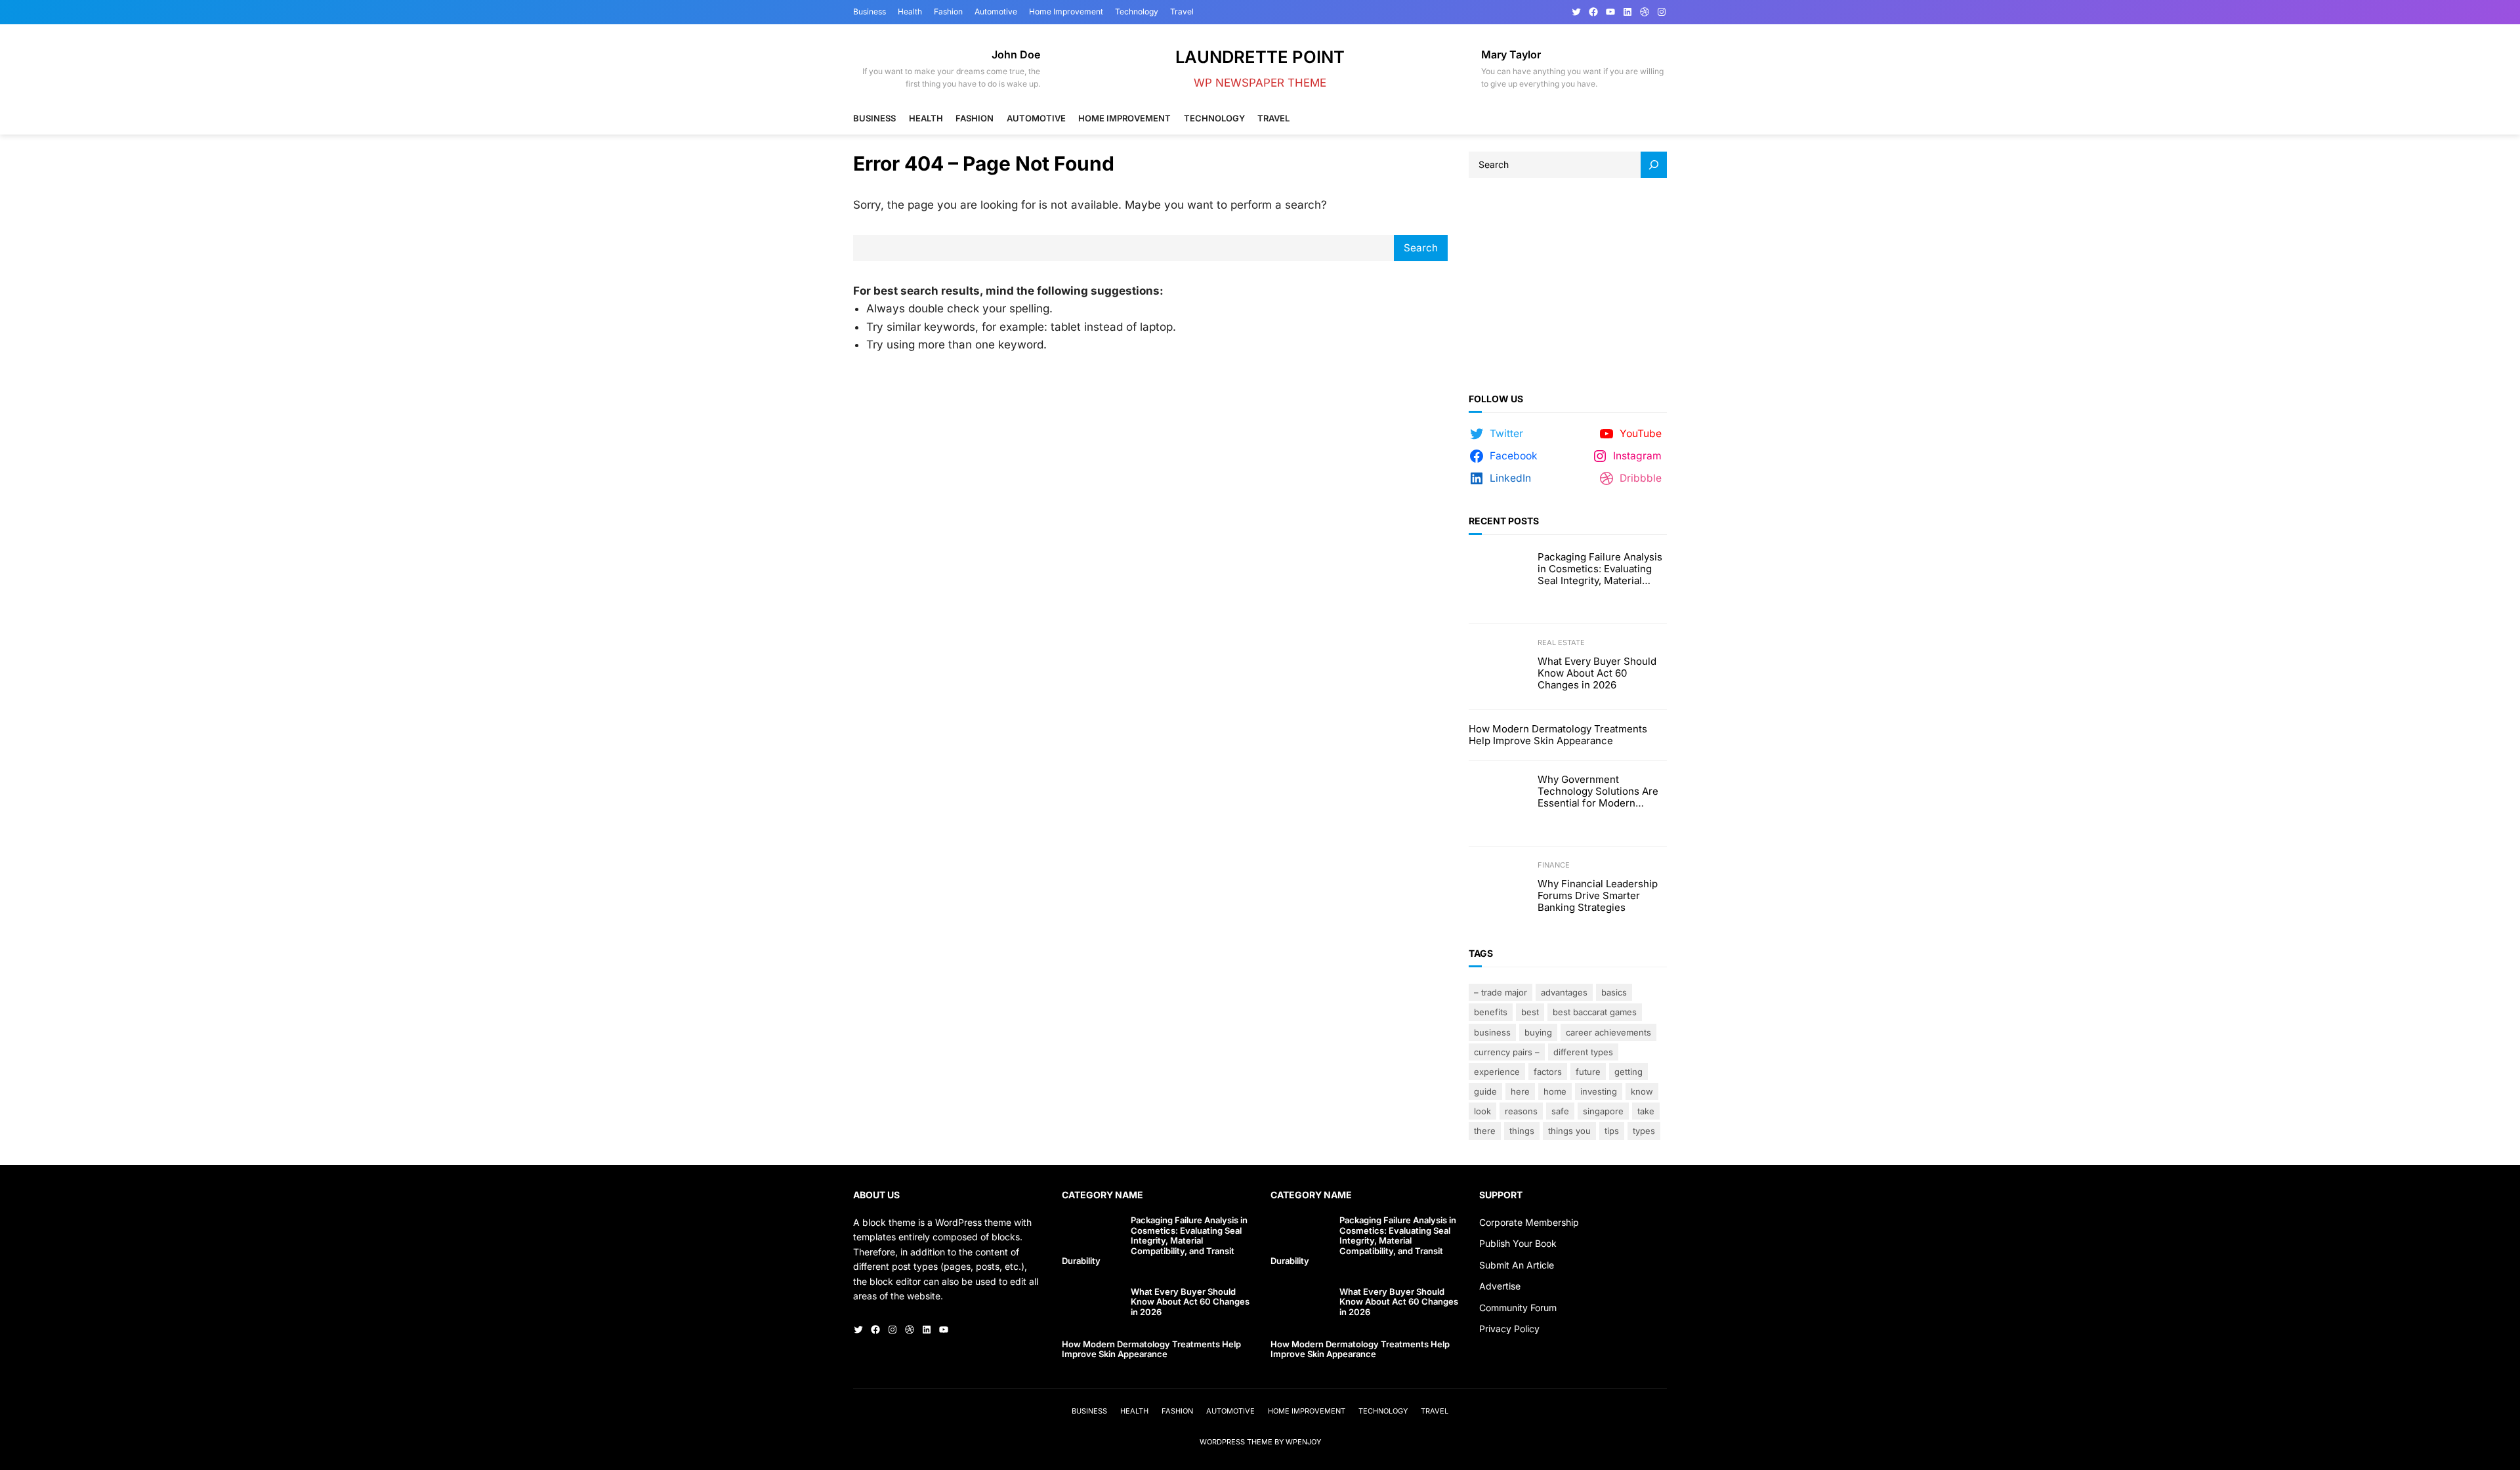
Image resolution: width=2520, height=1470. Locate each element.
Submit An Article (1517, 1265)
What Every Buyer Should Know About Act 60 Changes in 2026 (1597, 673)
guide (1485, 1091)
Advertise (1500, 1286)
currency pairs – (1507, 1052)
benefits (1491, 1012)
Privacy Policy (1509, 1329)
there (1485, 1131)
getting (1628, 1072)
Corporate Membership (1529, 1222)
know (1642, 1091)
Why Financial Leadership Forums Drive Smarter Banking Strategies (1598, 896)
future (1588, 1072)
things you (1569, 1131)
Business (1492, 1032)
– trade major (1501, 992)
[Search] (1654, 165)
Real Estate (1561, 642)
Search (1421, 248)
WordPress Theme (1236, 1442)
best (1530, 1012)
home (1555, 1091)
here (1520, 1091)
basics (1614, 992)
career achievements (1608, 1032)
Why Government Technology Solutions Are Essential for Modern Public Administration (1598, 791)
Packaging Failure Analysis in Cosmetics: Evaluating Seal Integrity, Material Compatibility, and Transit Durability (1600, 569)
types (1644, 1131)
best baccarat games (1595, 1012)
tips (1612, 1131)
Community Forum (1518, 1308)
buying (1538, 1032)
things (1522, 1131)
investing (1599, 1091)
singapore (1603, 1111)
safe (1560, 1111)
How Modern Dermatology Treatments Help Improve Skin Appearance (1558, 735)
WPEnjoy (1303, 1442)
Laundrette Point (1260, 57)
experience (1497, 1072)
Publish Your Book (1518, 1243)
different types (1583, 1052)
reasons (1521, 1111)
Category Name (1102, 1195)
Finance (1554, 865)
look (1482, 1111)
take (1646, 1111)
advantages (1564, 992)
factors (1548, 1072)
